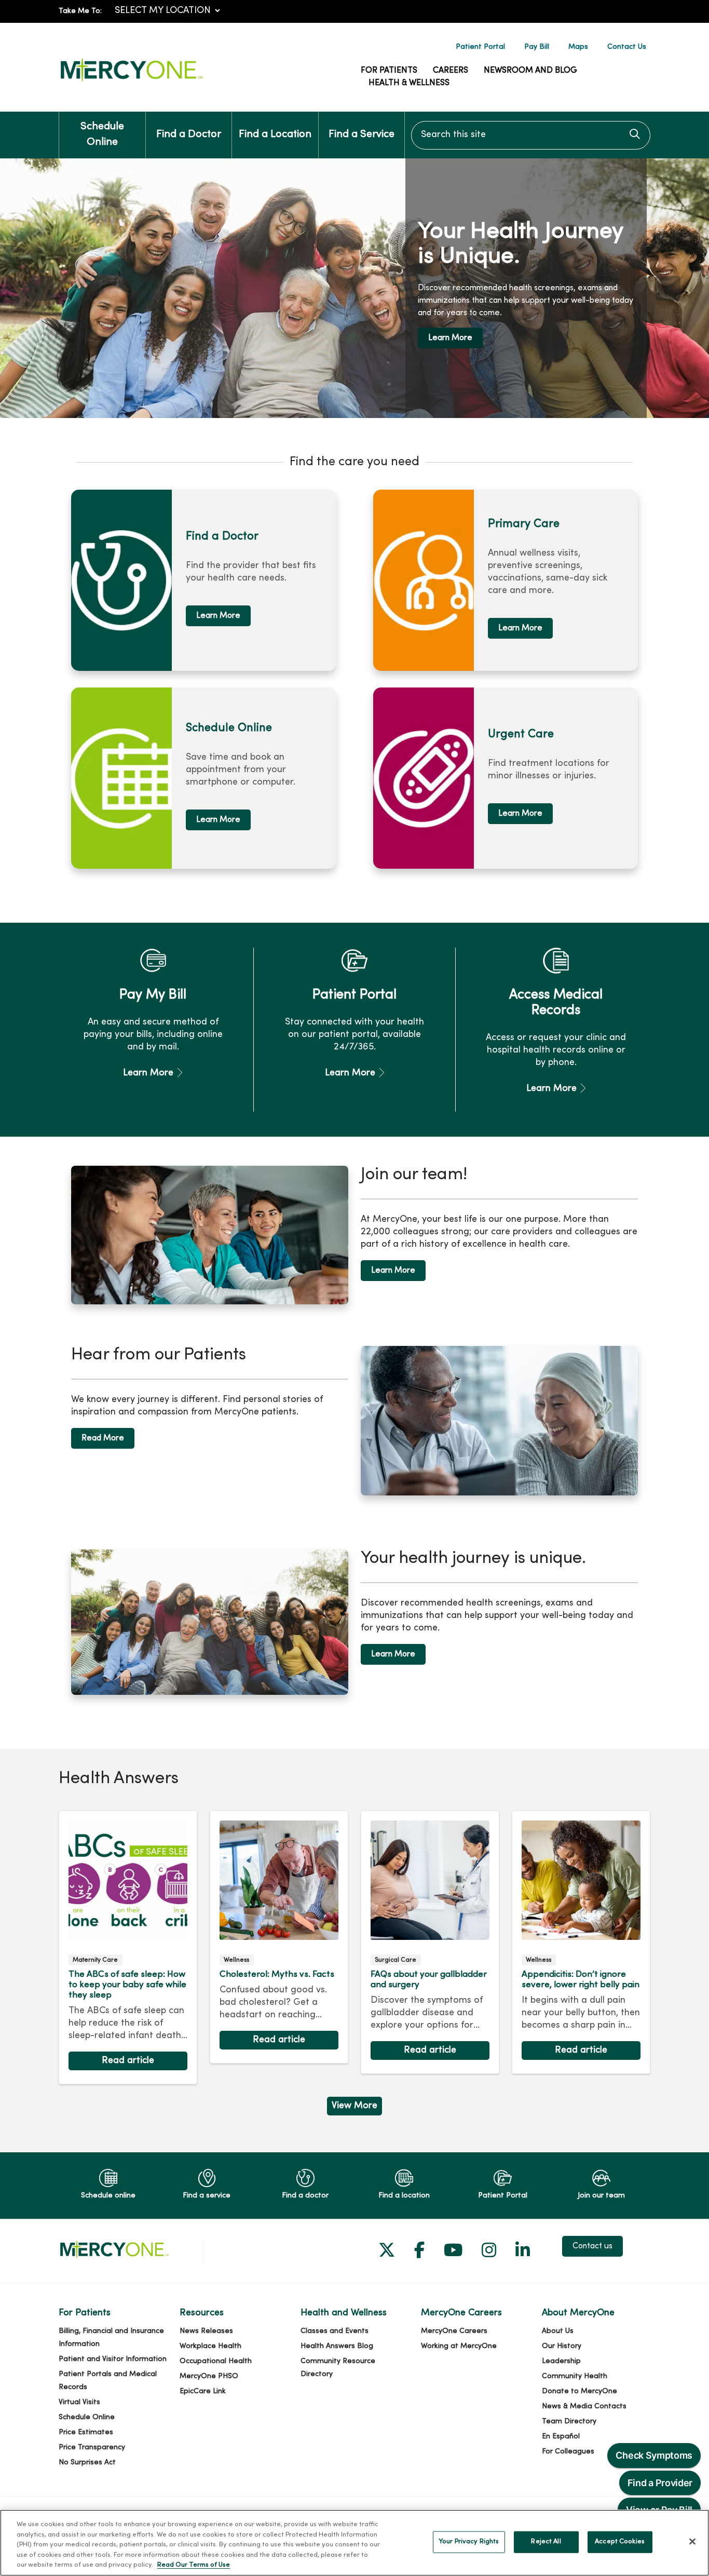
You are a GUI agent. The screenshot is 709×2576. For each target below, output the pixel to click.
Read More (103, 1438)
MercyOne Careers (454, 2331)
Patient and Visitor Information (113, 2359)
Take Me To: (80, 11)
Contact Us (627, 47)
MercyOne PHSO (209, 2376)
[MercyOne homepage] (131, 82)
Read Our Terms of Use (194, 2565)
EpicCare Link (203, 2391)
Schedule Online (102, 135)
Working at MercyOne (459, 2346)
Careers (451, 71)
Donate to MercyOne (580, 2391)
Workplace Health (210, 2346)
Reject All (546, 2542)
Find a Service (362, 135)
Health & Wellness (409, 83)
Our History (562, 2346)
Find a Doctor (189, 135)
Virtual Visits (79, 2402)
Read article (128, 1948)
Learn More (450, 338)
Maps (578, 47)
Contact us (592, 2246)
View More (354, 2108)
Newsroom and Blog (530, 71)
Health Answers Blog (337, 2346)
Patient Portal (480, 47)
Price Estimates (86, 2432)
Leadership (561, 2361)
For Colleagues (568, 2452)
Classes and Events (335, 2331)
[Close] (692, 2542)
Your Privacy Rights (469, 2542)
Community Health (575, 2376)
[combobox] (531, 135)
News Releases (206, 2331)
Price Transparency (92, 2447)
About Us (558, 2331)
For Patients (389, 71)
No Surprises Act (87, 2463)
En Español (561, 2437)
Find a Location (275, 135)
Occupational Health (216, 2361)
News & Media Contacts (584, 2406)
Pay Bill (537, 47)
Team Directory (569, 2422)
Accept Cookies (620, 2542)
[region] (354, 288)
